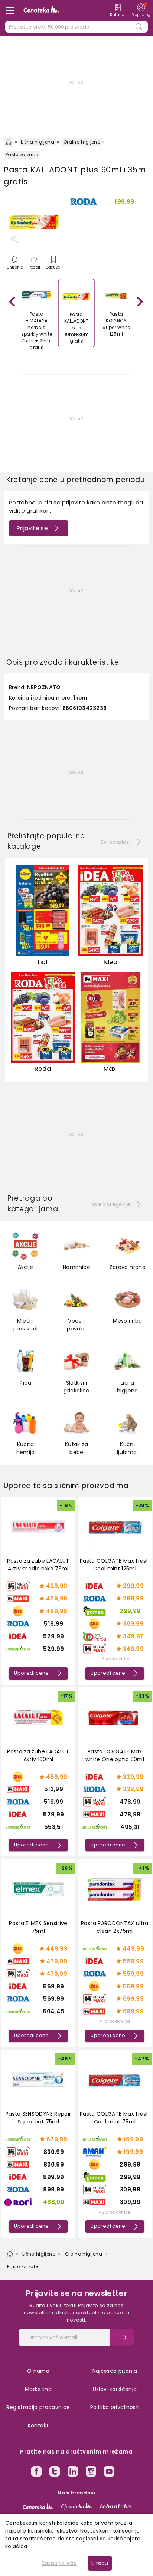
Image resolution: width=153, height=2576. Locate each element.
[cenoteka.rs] (38, 2506)
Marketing (38, 2389)
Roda (43, 1069)
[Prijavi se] (122, 2338)
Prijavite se (32, 528)
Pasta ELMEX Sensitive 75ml (38, 1927)
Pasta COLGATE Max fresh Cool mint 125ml (115, 1565)
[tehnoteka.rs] (115, 2506)
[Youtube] (109, 2473)
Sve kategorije (111, 1204)
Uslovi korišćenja (115, 2389)
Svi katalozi (115, 842)
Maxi (110, 1069)
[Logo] (41, 10)
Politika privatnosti (115, 2407)
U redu (100, 2563)
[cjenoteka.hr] (77, 2506)
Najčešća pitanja (115, 2371)
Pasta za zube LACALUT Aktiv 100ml (38, 1755)
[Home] (9, 142)
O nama (38, 2371)
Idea (110, 962)
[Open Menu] (10, 10)
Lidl (43, 962)
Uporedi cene (31, 1673)
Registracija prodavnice (38, 2407)
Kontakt (38, 2425)
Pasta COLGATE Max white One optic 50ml (115, 1755)
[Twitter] (55, 2473)
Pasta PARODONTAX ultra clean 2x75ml (115, 1927)
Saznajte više (59, 2563)
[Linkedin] (73, 2473)
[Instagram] (91, 2473)
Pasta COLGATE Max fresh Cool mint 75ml (115, 2118)
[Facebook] (36, 2473)
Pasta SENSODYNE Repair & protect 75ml (38, 2118)
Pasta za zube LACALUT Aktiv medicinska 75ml (38, 1565)
